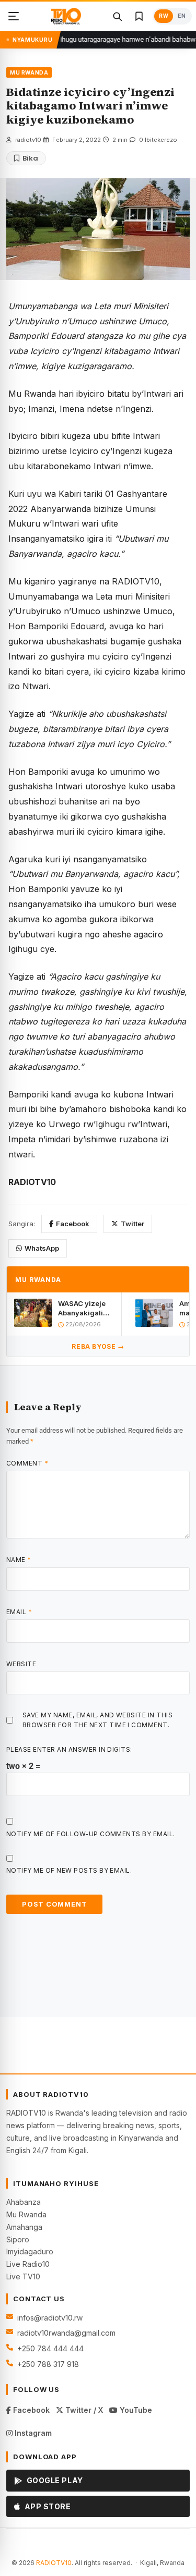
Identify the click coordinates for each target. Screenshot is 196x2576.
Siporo (18, 2239)
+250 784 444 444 (50, 2348)
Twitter (132, 1224)
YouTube (135, 2410)
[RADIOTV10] (66, 16)
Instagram (32, 2433)
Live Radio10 (28, 2264)
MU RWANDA (29, 72)
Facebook (73, 1224)
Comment (27, 1463)
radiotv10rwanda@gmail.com (66, 2333)
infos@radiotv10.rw (50, 2318)
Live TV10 (23, 2276)
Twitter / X (83, 2410)
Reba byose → (98, 1346)
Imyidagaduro (30, 2251)
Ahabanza (24, 2202)
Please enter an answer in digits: (69, 1749)
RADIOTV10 (54, 2563)
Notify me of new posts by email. (69, 1870)
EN (182, 16)
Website (21, 1664)
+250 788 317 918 (48, 2364)
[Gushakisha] (117, 16)
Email (19, 1612)
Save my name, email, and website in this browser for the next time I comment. (97, 1720)
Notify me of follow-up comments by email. (91, 1834)
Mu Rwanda (26, 2214)
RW (164, 16)
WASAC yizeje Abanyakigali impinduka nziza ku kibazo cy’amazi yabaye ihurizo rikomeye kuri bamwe (85, 1308)
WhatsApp (42, 1248)
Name (19, 1560)
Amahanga (24, 2227)
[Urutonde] (14, 16)
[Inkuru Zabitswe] (139, 16)
